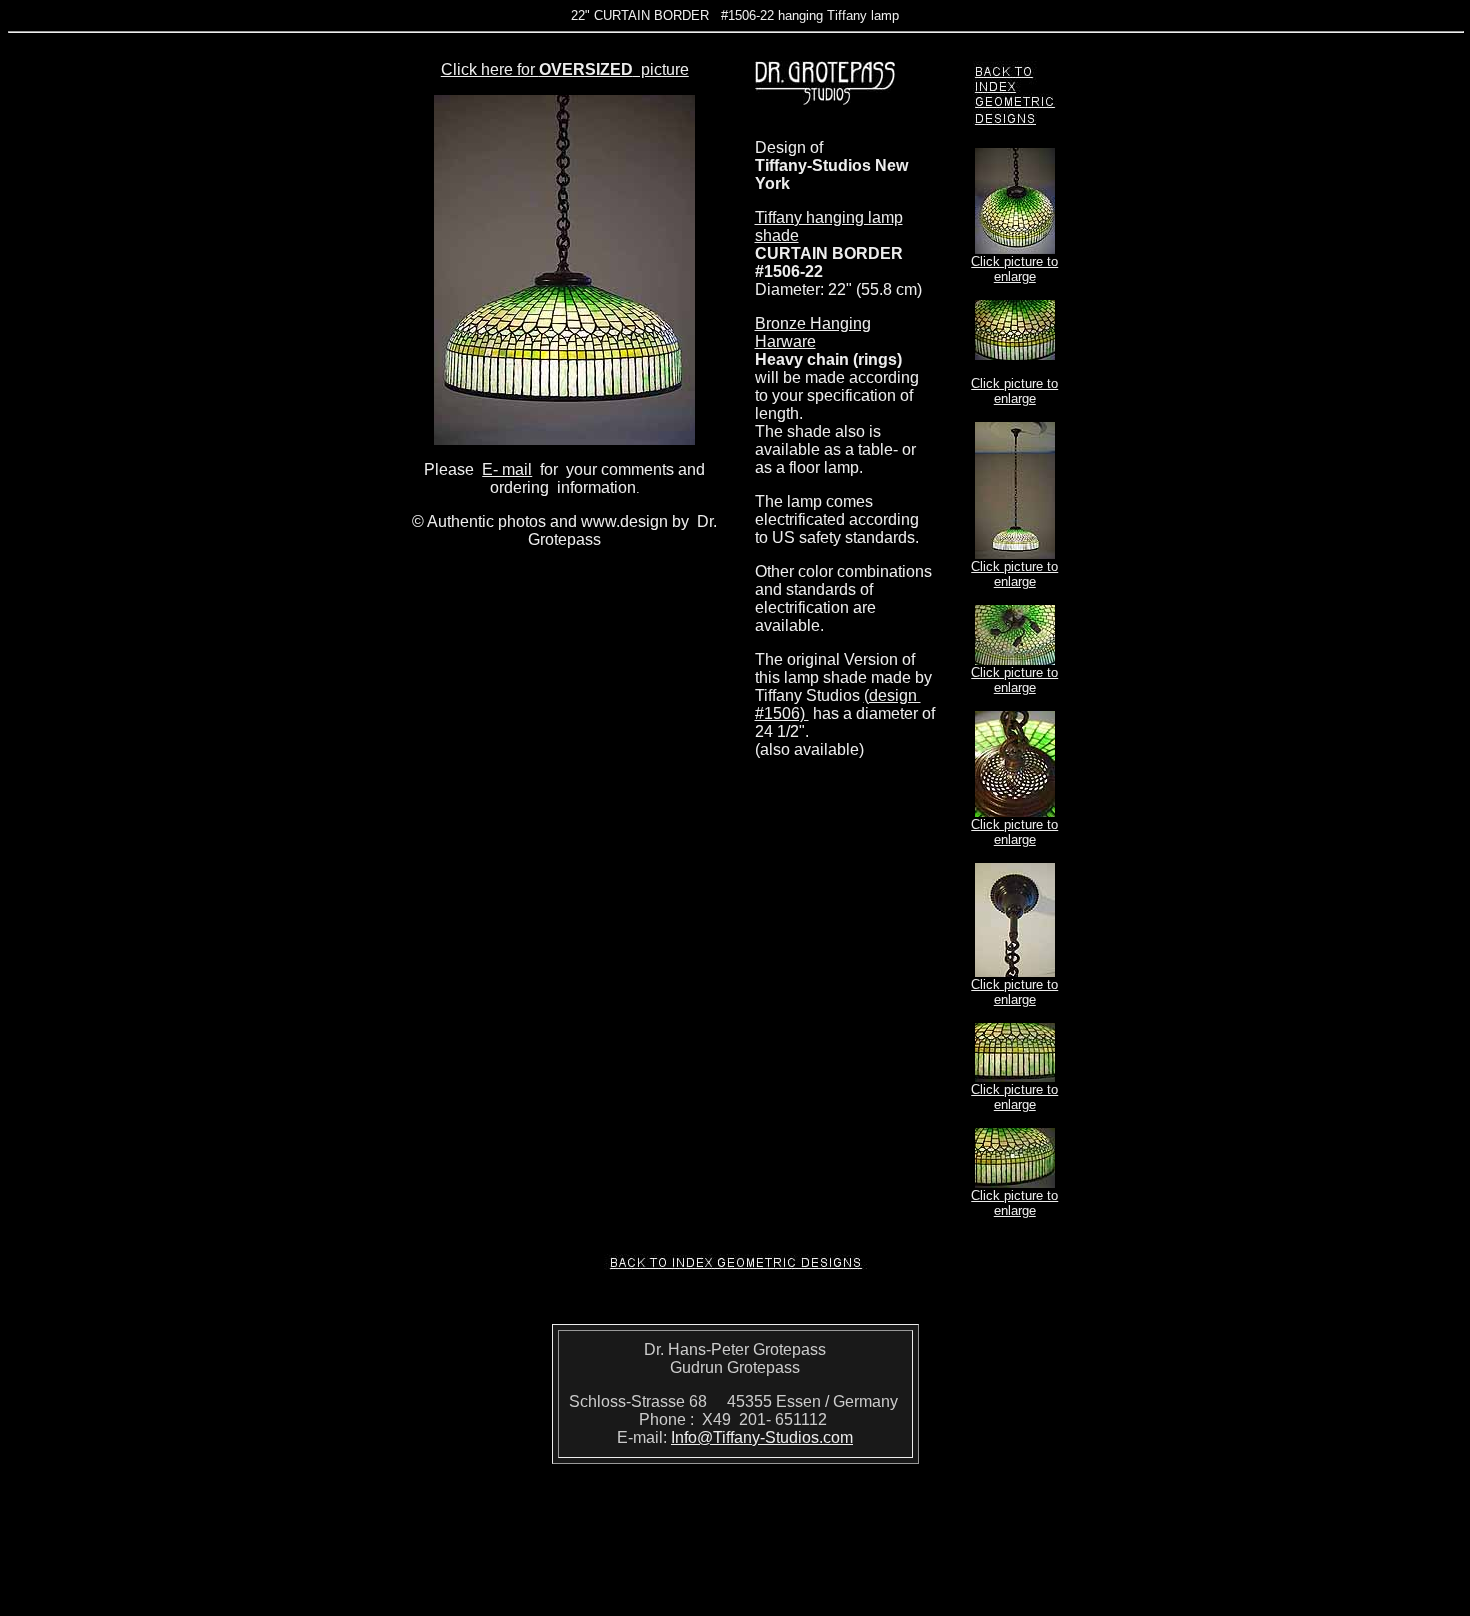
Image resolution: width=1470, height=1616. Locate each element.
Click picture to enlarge (1014, 269)
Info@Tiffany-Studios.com (762, 1437)
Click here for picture (565, 69)
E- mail (507, 469)
